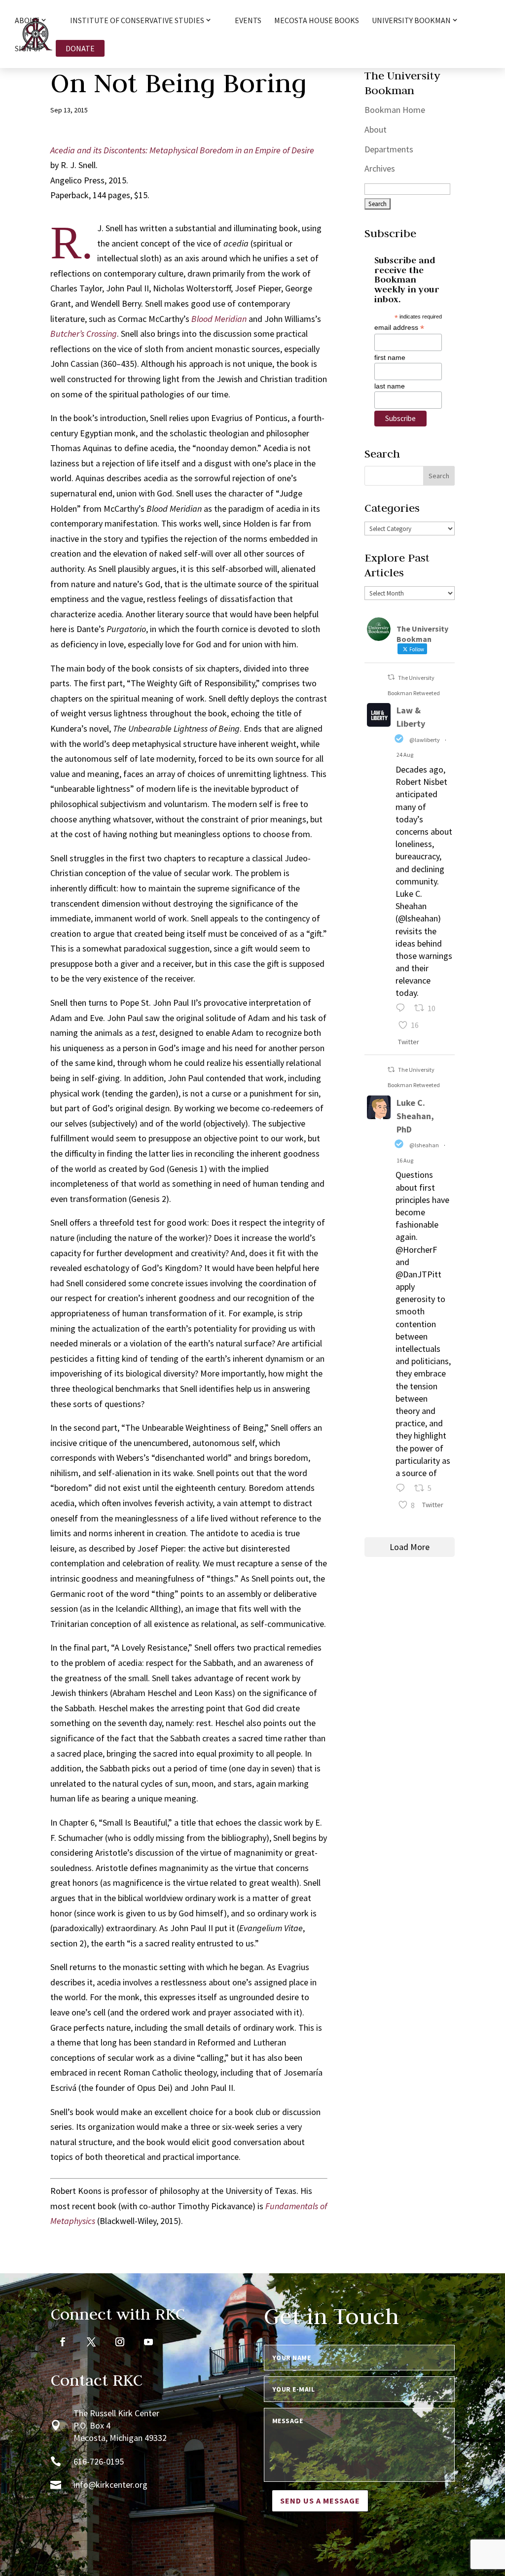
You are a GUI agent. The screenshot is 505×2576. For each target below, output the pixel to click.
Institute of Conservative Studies (137, 21)
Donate (80, 48)
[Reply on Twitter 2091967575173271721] (403, 1009)
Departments (389, 149)
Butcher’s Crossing (84, 334)
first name (390, 357)
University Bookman (411, 21)
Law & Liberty (411, 717)
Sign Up (29, 49)
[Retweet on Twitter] (391, 677)
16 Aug (405, 1160)
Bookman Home (395, 110)
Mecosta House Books (317, 21)
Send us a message (320, 2501)
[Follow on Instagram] (120, 2342)
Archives (380, 168)
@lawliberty (425, 740)
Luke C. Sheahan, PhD (415, 1116)
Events (248, 21)
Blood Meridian (219, 319)
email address (399, 328)
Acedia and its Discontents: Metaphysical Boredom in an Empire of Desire (182, 150)
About (376, 129)
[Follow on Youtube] (148, 2342)
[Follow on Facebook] (63, 2342)
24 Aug (405, 755)
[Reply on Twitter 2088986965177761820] (403, 1489)
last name (390, 386)
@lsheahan (424, 1145)
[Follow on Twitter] (91, 2342)
